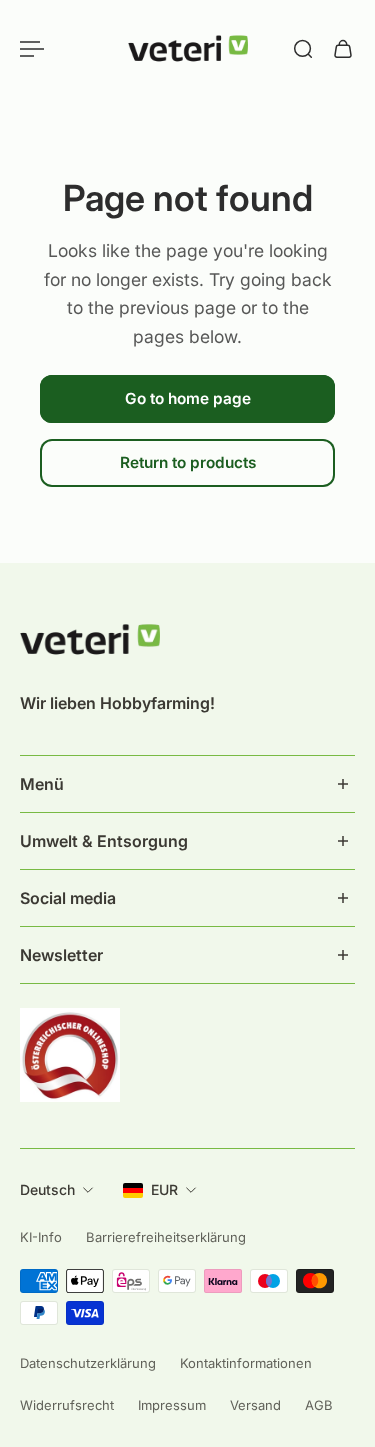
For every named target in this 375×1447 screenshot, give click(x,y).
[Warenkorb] (343, 49)
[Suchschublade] (303, 49)
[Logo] (188, 49)
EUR (164, 1189)
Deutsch (47, 1189)
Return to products (188, 462)
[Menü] (32, 49)
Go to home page (188, 398)
